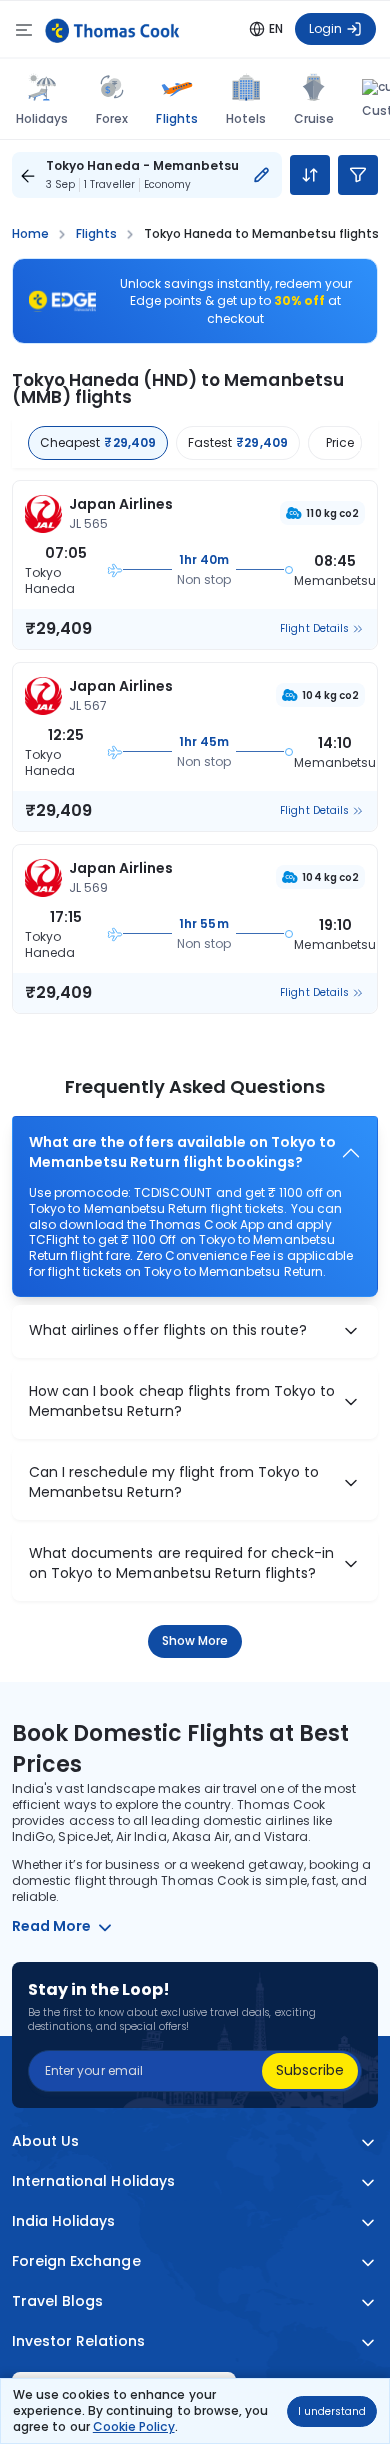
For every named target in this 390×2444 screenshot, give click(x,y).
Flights (176, 118)
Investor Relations (78, 2341)
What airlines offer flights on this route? (168, 1330)
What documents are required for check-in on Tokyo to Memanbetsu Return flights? (181, 1563)
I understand (332, 2411)
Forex (112, 118)
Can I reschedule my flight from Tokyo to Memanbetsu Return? (174, 1482)
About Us (45, 2141)
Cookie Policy (134, 2426)
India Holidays (64, 2221)
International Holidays (93, 2181)
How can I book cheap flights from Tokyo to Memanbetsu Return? (182, 1401)
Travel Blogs (57, 2301)
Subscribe (310, 2070)
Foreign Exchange (76, 2261)
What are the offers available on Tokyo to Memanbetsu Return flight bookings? (182, 1152)
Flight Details (314, 629)
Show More (195, 1640)
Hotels (246, 118)
